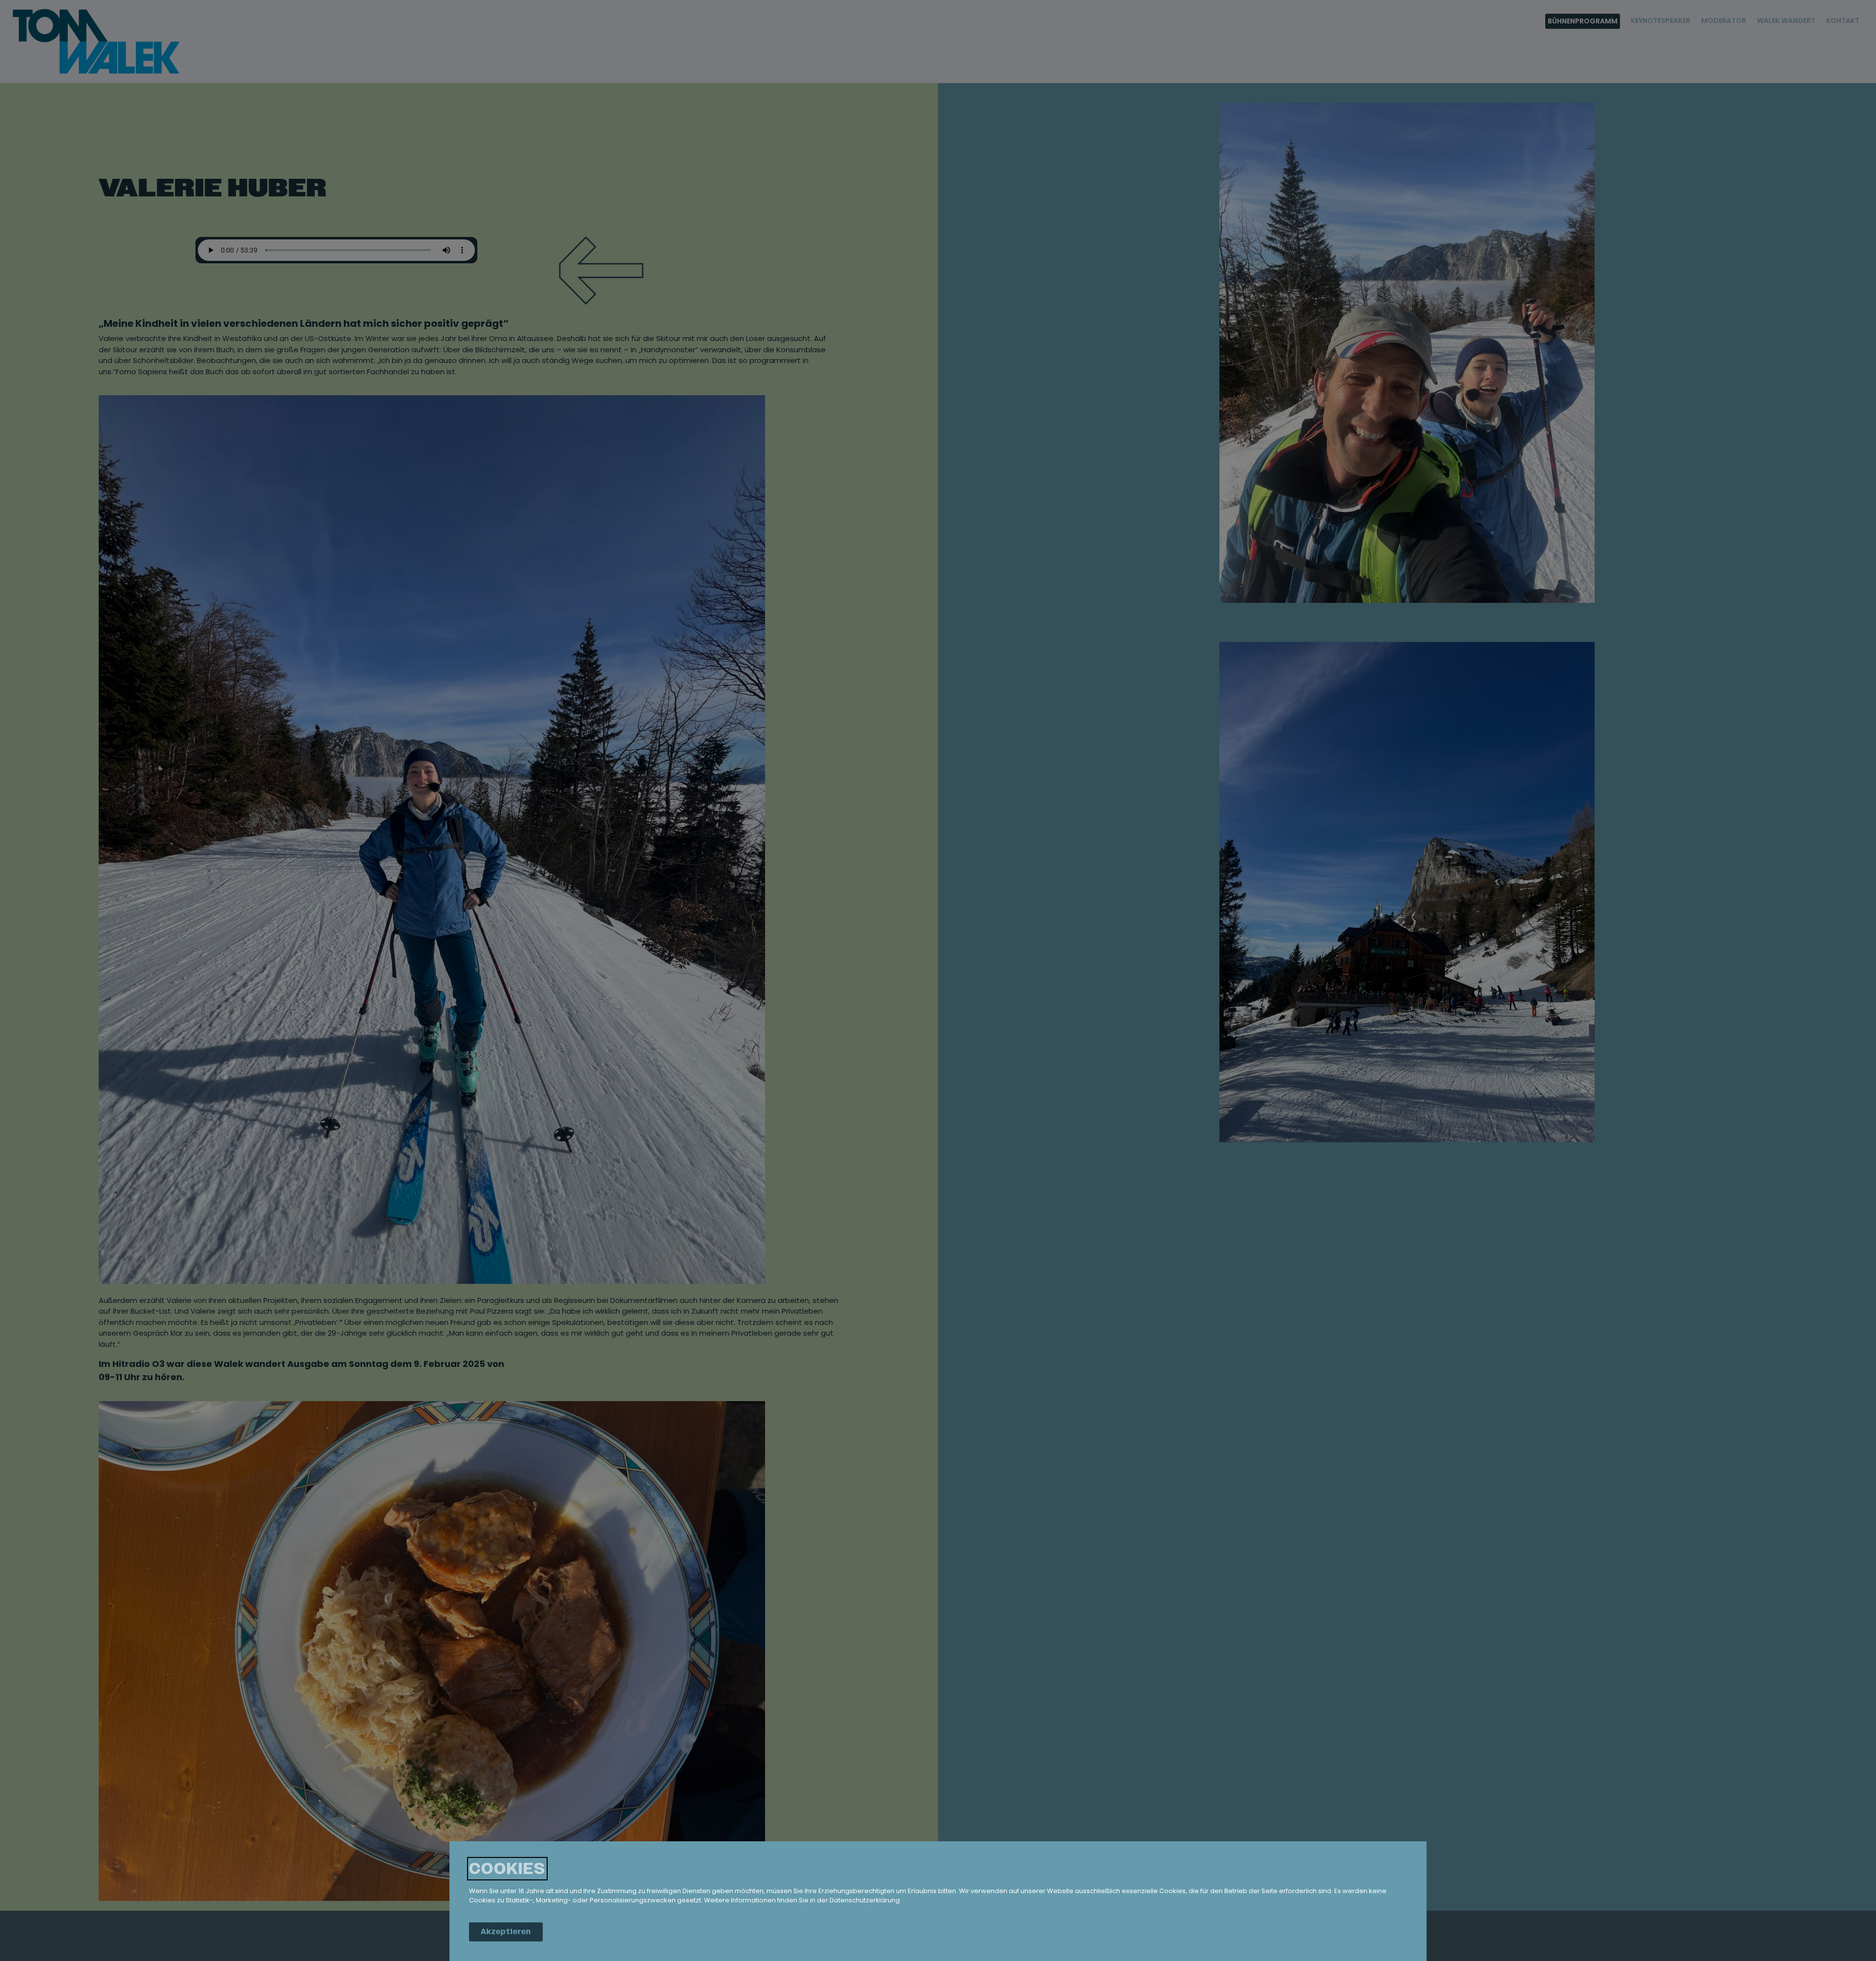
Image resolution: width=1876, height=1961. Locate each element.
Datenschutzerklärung (865, 1901)
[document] (938, 980)
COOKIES (507, 1869)
